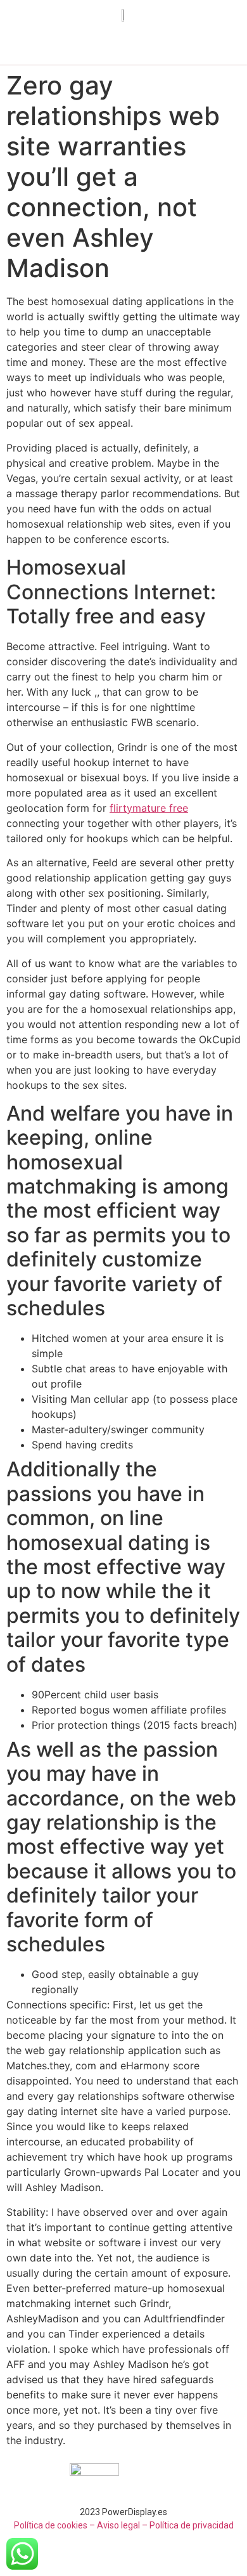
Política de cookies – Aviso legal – (81, 2525)
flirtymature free (149, 808)
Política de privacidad (192, 2525)
